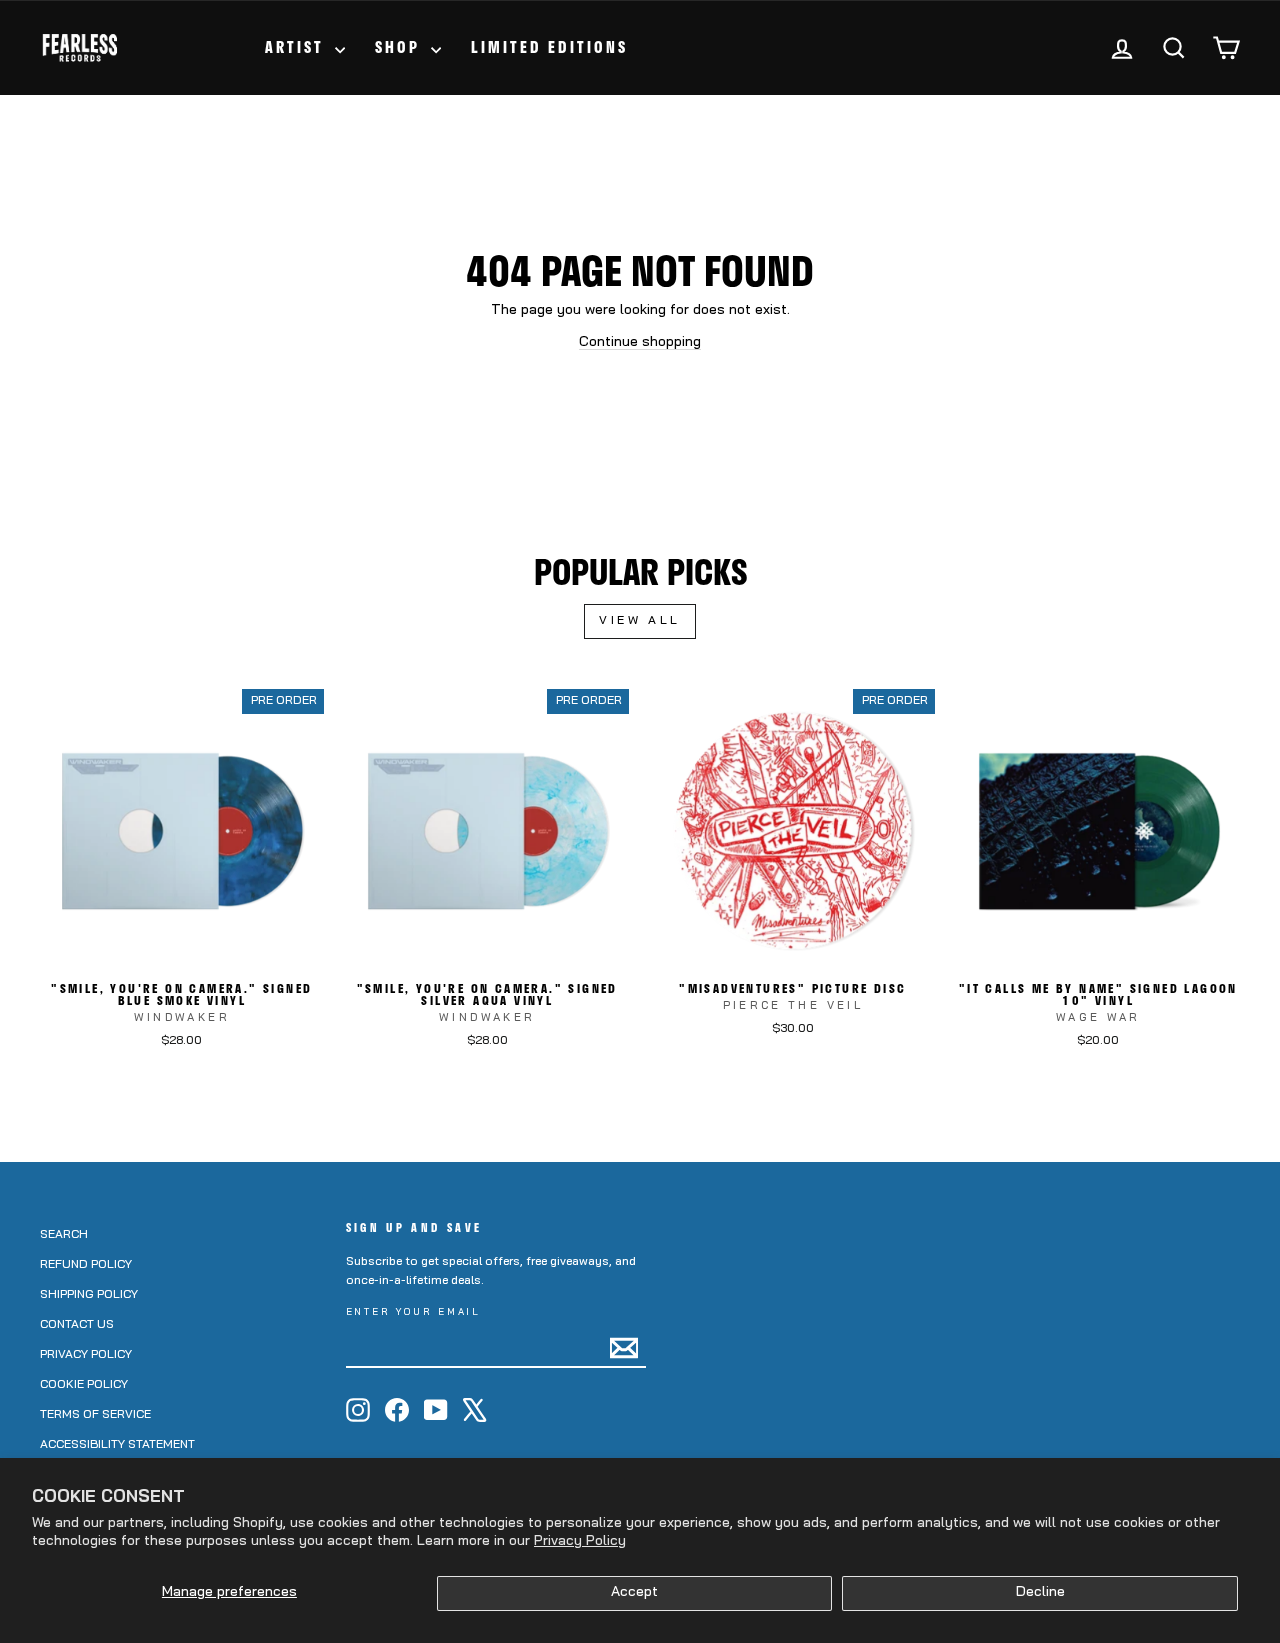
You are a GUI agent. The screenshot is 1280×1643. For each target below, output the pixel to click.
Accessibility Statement (117, 1445)
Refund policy (86, 1265)
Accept (634, 1592)
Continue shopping (640, 342)
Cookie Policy (84, 1385)
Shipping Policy (89, 1295)
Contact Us (77, 1325)
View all (640, 621)
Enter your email (414, 1312)
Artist (297, 47)
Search (64, 1235)
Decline (1040, 1592)
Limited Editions (549, 47)
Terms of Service (95, 1415)
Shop (400, 47)
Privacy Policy (580, 1541)
